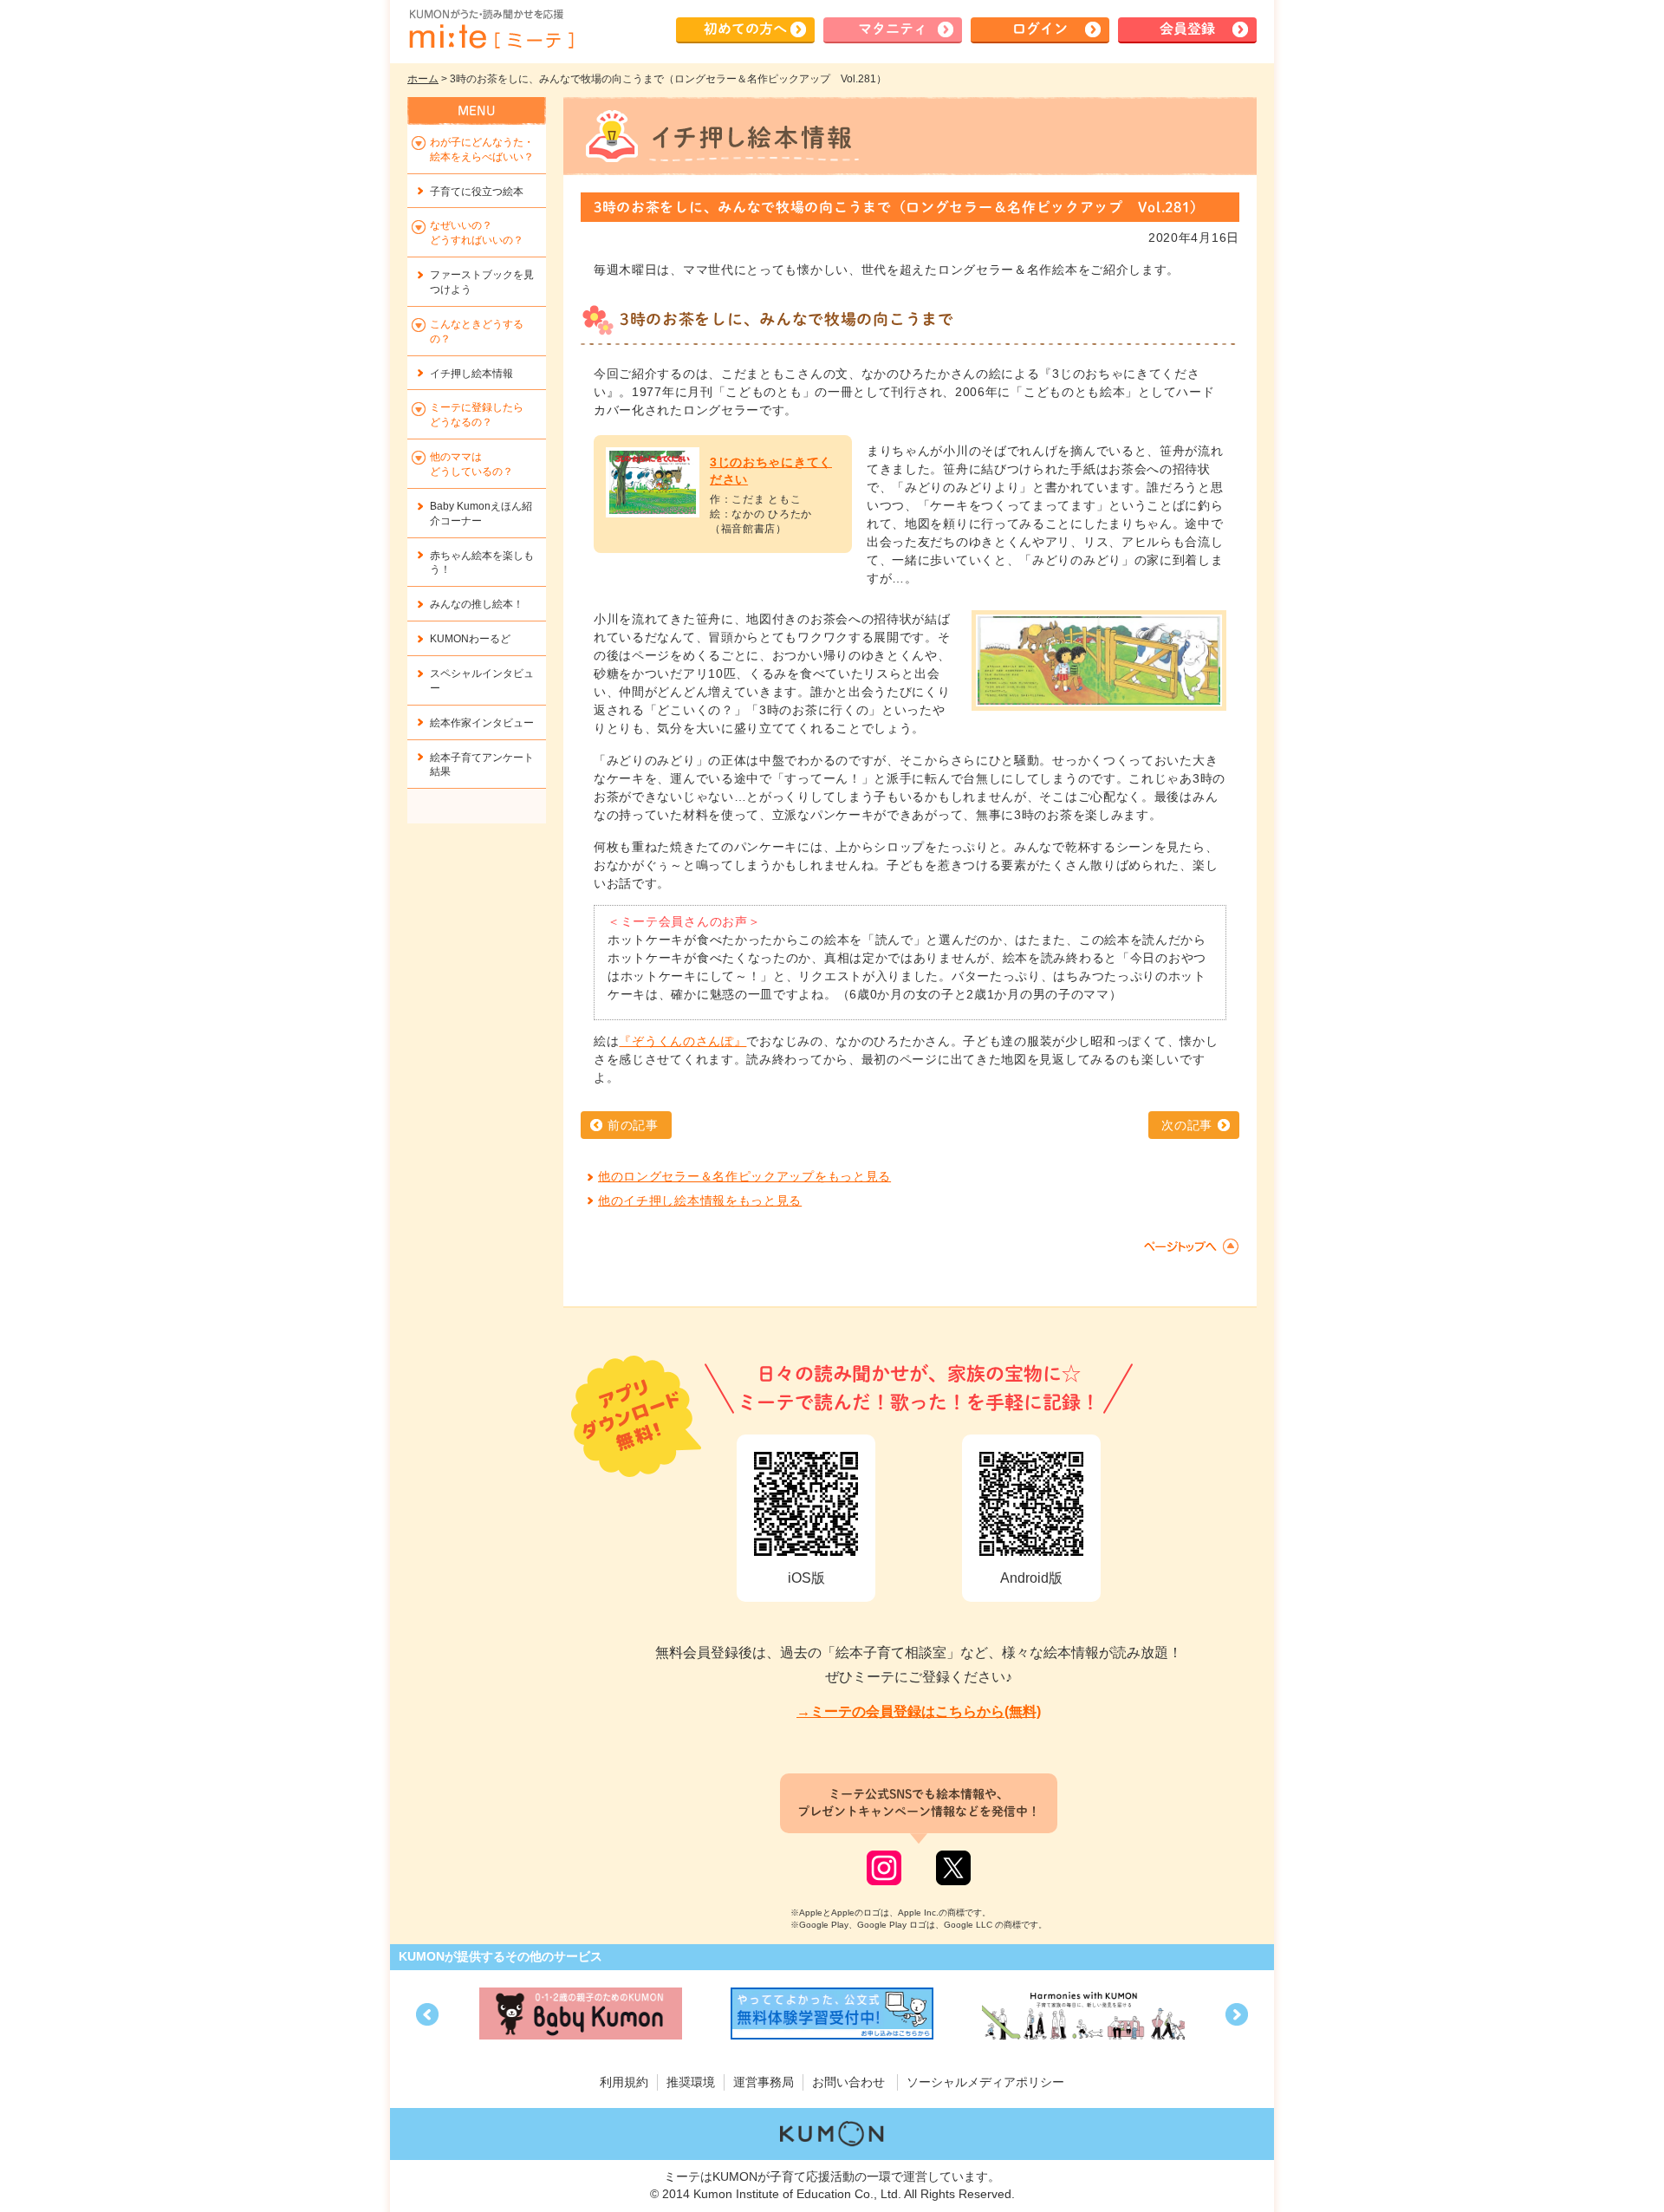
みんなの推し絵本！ (477, 604)
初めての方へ (745, 29)
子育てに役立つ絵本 (477, 192)
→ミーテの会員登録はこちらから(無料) (919, 1711)
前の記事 (633, 1125)
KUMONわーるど (470, 639)
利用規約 (624, 2082)
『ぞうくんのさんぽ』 (682, 1041)
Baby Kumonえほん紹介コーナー (481, 514)
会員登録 (1187, 29)
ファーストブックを (482, 282)
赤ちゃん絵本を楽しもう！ (482, 563)
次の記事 (1187, 1125)
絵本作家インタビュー (482, 723)
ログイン (1040, 29)
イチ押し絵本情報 (471, 374)
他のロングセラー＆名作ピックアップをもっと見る (744, 1176)
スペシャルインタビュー (482, 681)
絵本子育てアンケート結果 (482, 765)
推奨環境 (691, 2082)
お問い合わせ (848, 2082)
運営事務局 (764, 2082)
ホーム (423, 79)
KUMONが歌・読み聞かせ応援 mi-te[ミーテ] (491, 29)
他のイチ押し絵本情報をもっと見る (700, 1200)
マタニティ (893, 29)
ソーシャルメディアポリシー (985, 2082)
